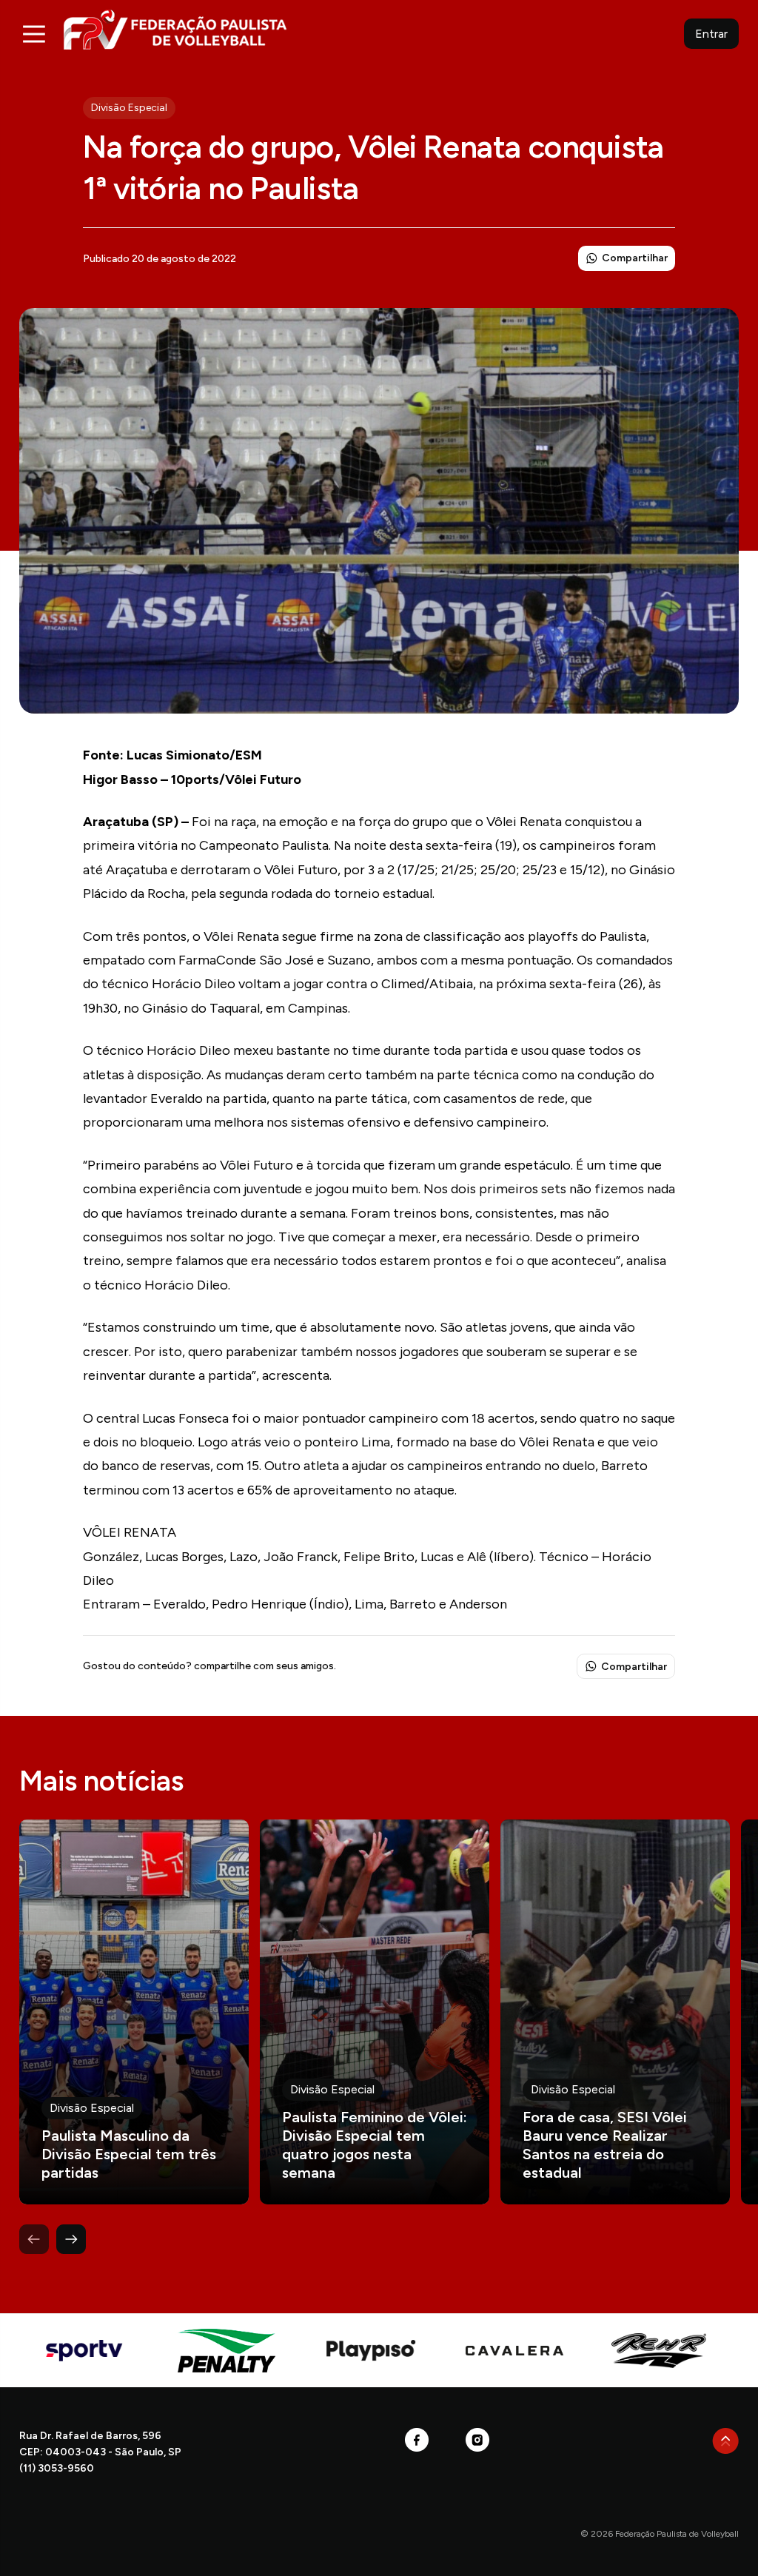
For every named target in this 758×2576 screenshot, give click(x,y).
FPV (175, 29)
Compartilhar (635, 258)
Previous (34, 2239)
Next (71, 2239)
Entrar (711, 34)
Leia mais (134, 2012)
